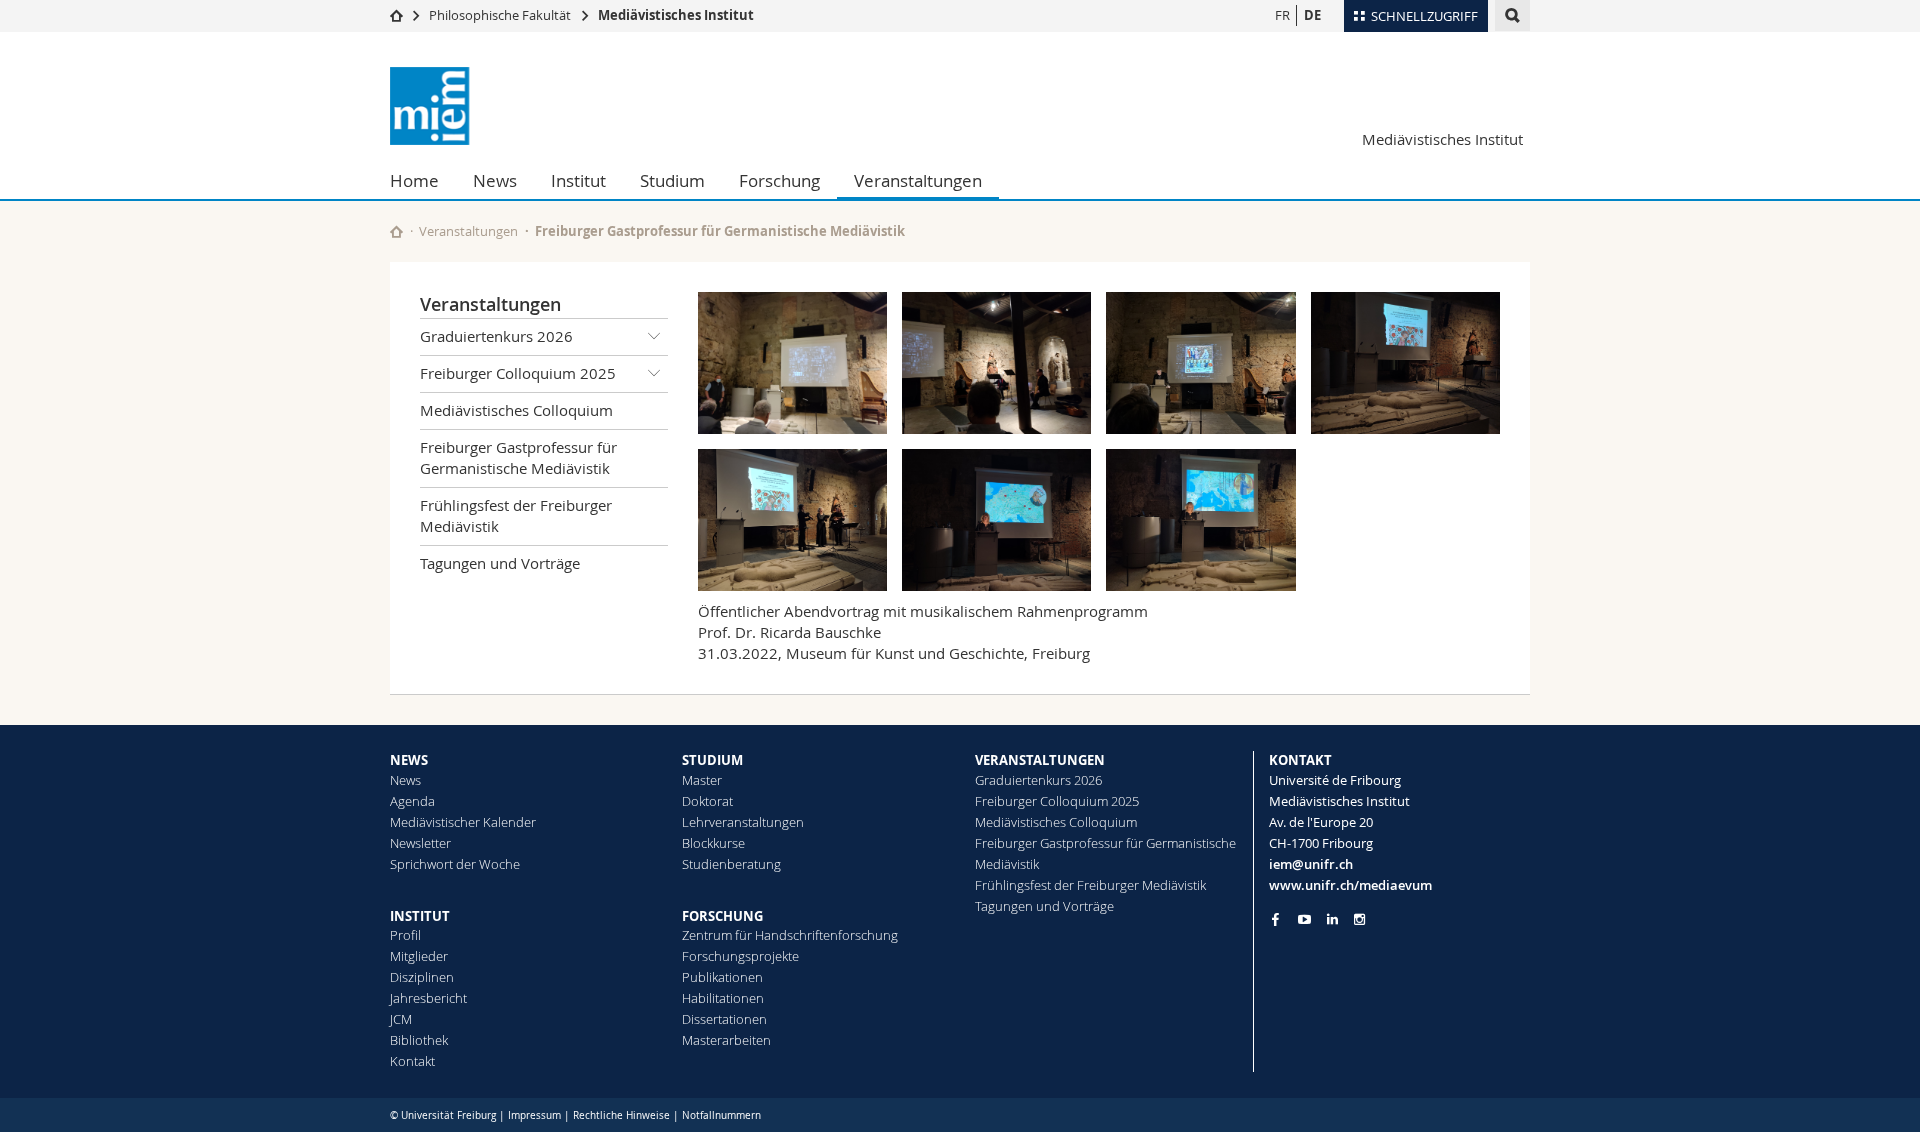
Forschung (779, 180)
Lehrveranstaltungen (743, 822)
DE (1312, 15)
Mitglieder (419, 956)
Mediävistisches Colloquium (516, 410)
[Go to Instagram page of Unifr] (1359, 919)
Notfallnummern (721, 1115)
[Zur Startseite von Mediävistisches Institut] (510, 106)
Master (702, 780)
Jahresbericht (428, 998)
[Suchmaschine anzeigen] (1512, 15)
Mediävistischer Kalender (463, 822)
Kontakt (412, 1061)
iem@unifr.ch (1311, 864)
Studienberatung (731, 864)
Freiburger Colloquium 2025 (518, 373)
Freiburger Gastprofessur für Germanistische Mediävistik (720, 231)
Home (414, 180)
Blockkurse (713, 843)
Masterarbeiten (726, 1040)
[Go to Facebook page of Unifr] (1275, 919)
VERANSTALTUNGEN (1040, 760)
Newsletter (420, 843)
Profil (405, 935)
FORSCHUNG (722, 916)
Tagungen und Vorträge (500, 563)
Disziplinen (422, 977)
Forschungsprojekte (740, 956)
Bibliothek (419, 1040)
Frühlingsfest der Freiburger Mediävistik (516, 515)
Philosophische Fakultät (500, 15)
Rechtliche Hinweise (621, 1115)
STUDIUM (712, 760)
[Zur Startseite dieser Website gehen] (396, 231)
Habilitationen (723, 998)
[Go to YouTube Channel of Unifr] (1304, 919)
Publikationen (722, 977)
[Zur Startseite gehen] (396, 15)
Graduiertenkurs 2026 (496, 336)
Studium (672, 180)
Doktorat (707, 801)
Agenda (412, 801)
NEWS (409, 760)
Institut (578, 180)
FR (1282, 15)
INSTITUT (420, 916)
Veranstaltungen (918, 180)
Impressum (534, 1115)
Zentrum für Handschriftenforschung (790, 935)
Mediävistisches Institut (676, 15)
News (495, 180)
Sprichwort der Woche (455, 864)
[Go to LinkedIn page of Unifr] (1332, 919)
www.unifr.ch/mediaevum (1350, 885)
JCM (401, 1019)
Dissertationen (724, 1019)
